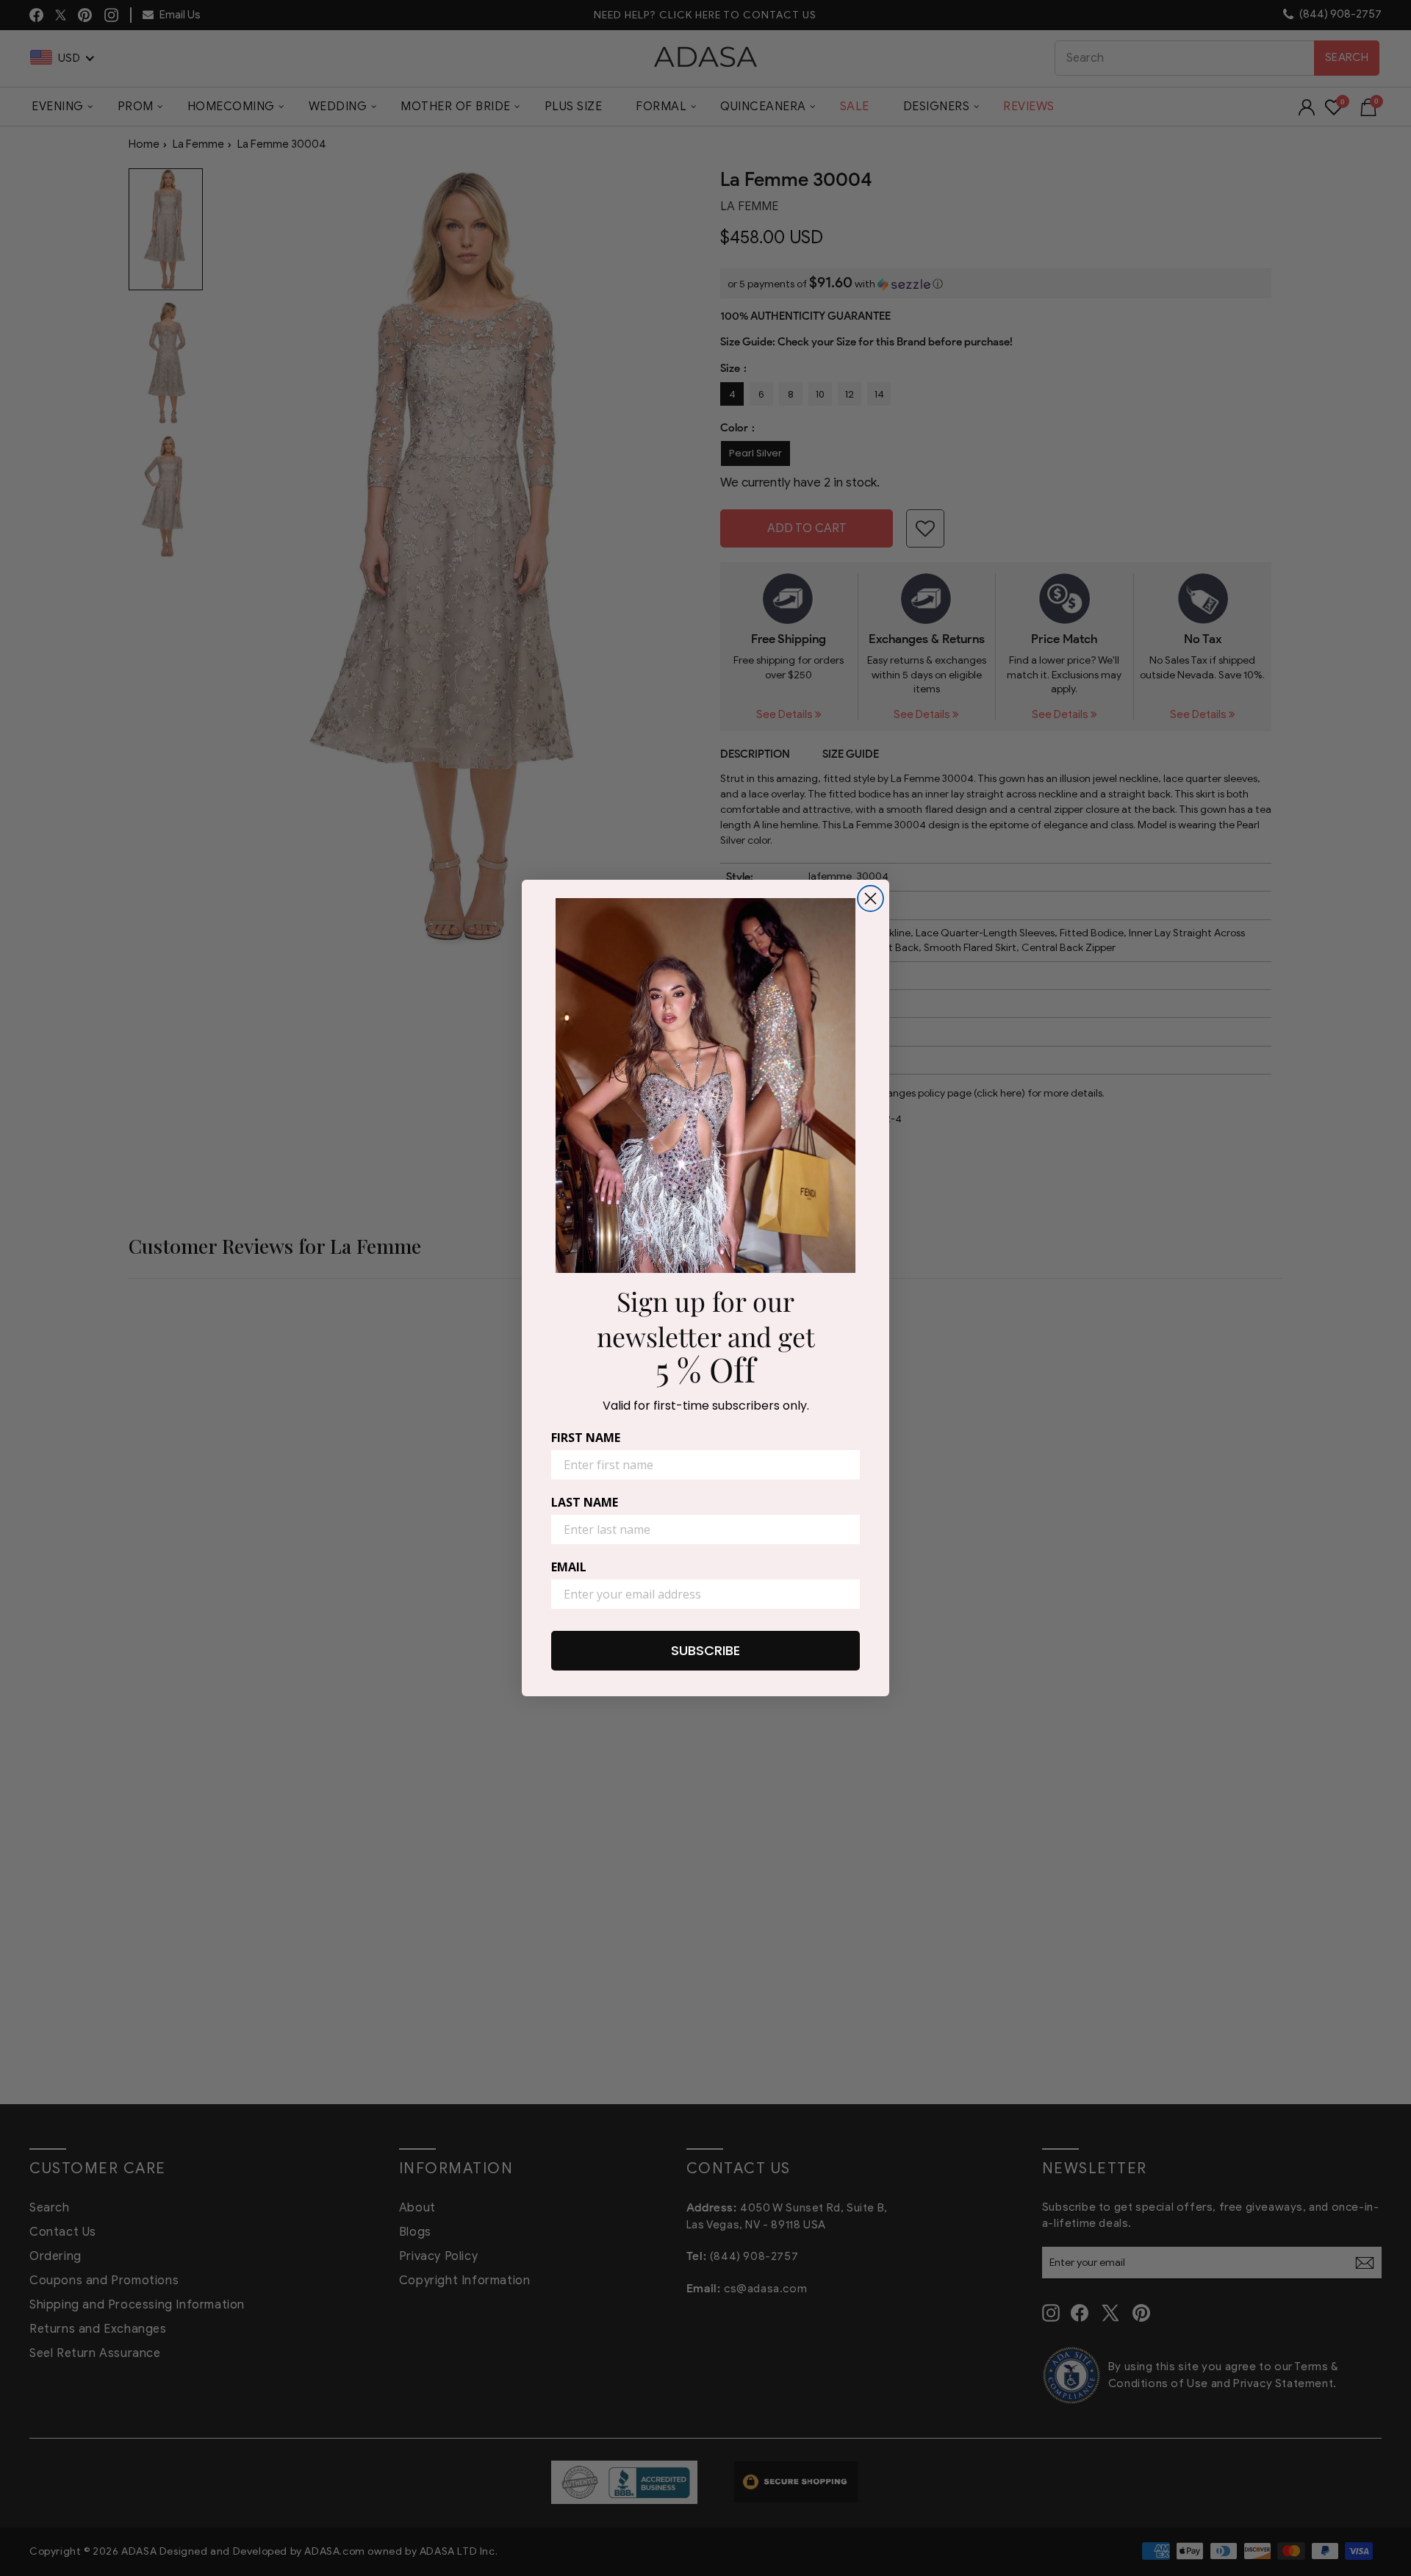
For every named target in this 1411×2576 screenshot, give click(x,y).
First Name (586, 1438)
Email (569, 1567)
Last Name (585, 1502)
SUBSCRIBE (705, 1650)
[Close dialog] (870, 898)
